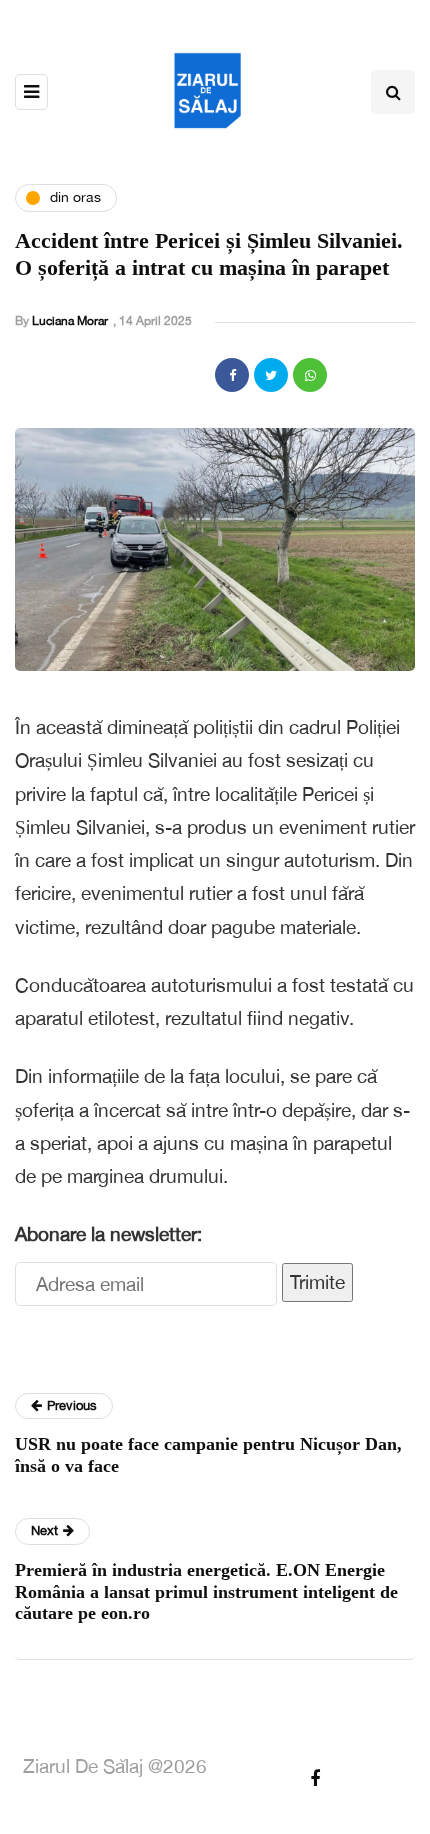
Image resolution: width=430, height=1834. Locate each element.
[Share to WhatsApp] (310, 375)
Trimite (317, 1282)
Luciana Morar (70, 321)
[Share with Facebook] (232, 375)
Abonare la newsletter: (108, 1234)
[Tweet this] (271, 375)
